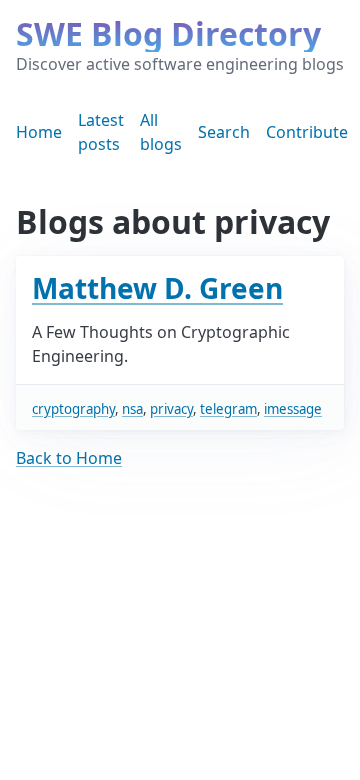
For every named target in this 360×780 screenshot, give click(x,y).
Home (39, 132)
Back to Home (69, 458)
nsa (132, 409)
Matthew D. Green (157, 288)
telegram (228, 409)
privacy (171, 409)
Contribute (307, 132)
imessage (293, 409)
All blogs (161, 132)
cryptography (73, 409)
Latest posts (101, 132)
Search (224, 132)
